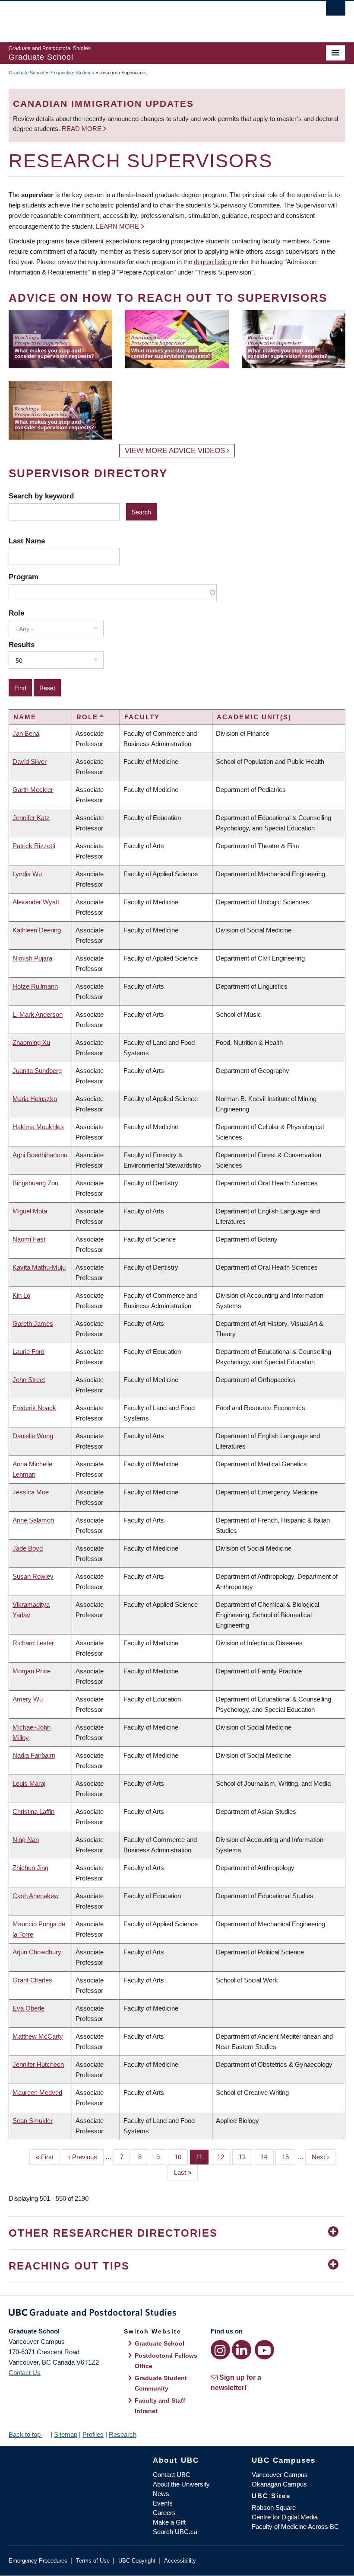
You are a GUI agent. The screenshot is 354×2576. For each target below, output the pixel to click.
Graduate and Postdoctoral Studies (177, 2314)
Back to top (25, 2434)
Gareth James (33, 1323)
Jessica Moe (31, 1492)
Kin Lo (21, 1295)
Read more (82, 129)
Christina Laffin (33, 1811)
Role (16, 613)
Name (25, 717)
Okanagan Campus (279, 2484)
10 (181, 2157)
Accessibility (180, 2561)
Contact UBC (172, 2475)
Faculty (142, 717)
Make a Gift (169, 2522)
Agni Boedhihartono (40, 1155)
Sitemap (66, 2434)
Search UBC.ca (175, 2532)
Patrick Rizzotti (34, 846)
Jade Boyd (28, 1548)
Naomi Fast (29, 1239)
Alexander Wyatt (36, 902)
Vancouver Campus (280, 2475)
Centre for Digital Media (285, 2517)
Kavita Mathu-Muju (39, 1267)
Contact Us (25, 2373)
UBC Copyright (137, 2561)
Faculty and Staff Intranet (160, 2406)
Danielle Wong (33, 1436)
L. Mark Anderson (38, 1014)
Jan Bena (26, 733)
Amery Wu (28, 1699)
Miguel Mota (30, 1211)
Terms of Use (93, 2561)
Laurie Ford (28, 1352)
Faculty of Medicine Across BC (295, 2527)
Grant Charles (32, 1980)
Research (123, 2434)
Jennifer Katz (31, 818)
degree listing (212, 262)
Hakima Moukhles (38, 1127)
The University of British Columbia (152, 18)
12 (224, 2157)
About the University (181, 2484)
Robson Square (274, 2507)
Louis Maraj (29, 1783)
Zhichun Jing (30, 1868)
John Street (29, 1380)
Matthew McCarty (38, 2036)
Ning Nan (26, 1840)
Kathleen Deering (37, 930)
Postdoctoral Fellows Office (166, 2361)
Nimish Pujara (32, 958)
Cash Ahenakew (36, 1896)
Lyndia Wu (27, 874)
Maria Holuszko (35, 1099)
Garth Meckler (33, 790)
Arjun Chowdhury (37, 1952)
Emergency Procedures (38, 2561)
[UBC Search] (336, 11)
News (161, 2494)
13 (245, 2157)
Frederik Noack (34, 1408)
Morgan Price (32, 1671)
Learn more (117, 226)
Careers (164, 2513)
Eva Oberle (28, 2008)
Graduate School (26, 73)
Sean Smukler (33, 2121)
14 (267, 2157)
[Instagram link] (220, 2350)
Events (163, 2503)
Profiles (93, 2434)
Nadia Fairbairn (34, 1755)
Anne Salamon (33, 1520)
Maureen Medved (37, 2092)
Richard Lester (33, 1643)
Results (22, 645)
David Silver (30, 761)
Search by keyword (41, 496)
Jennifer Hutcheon (38, 2064)
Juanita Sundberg (37, 1071)
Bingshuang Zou (35, 1183)
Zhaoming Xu (31, 1042)
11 (202, 2157)
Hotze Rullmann (35, 986)
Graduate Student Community (161, 2383)
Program (24, 577)
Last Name (27, 541)
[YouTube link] (264, 2350)
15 (289, 2157)
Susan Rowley (33, 1576)
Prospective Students (72, 73)
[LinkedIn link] (242, 2350)
